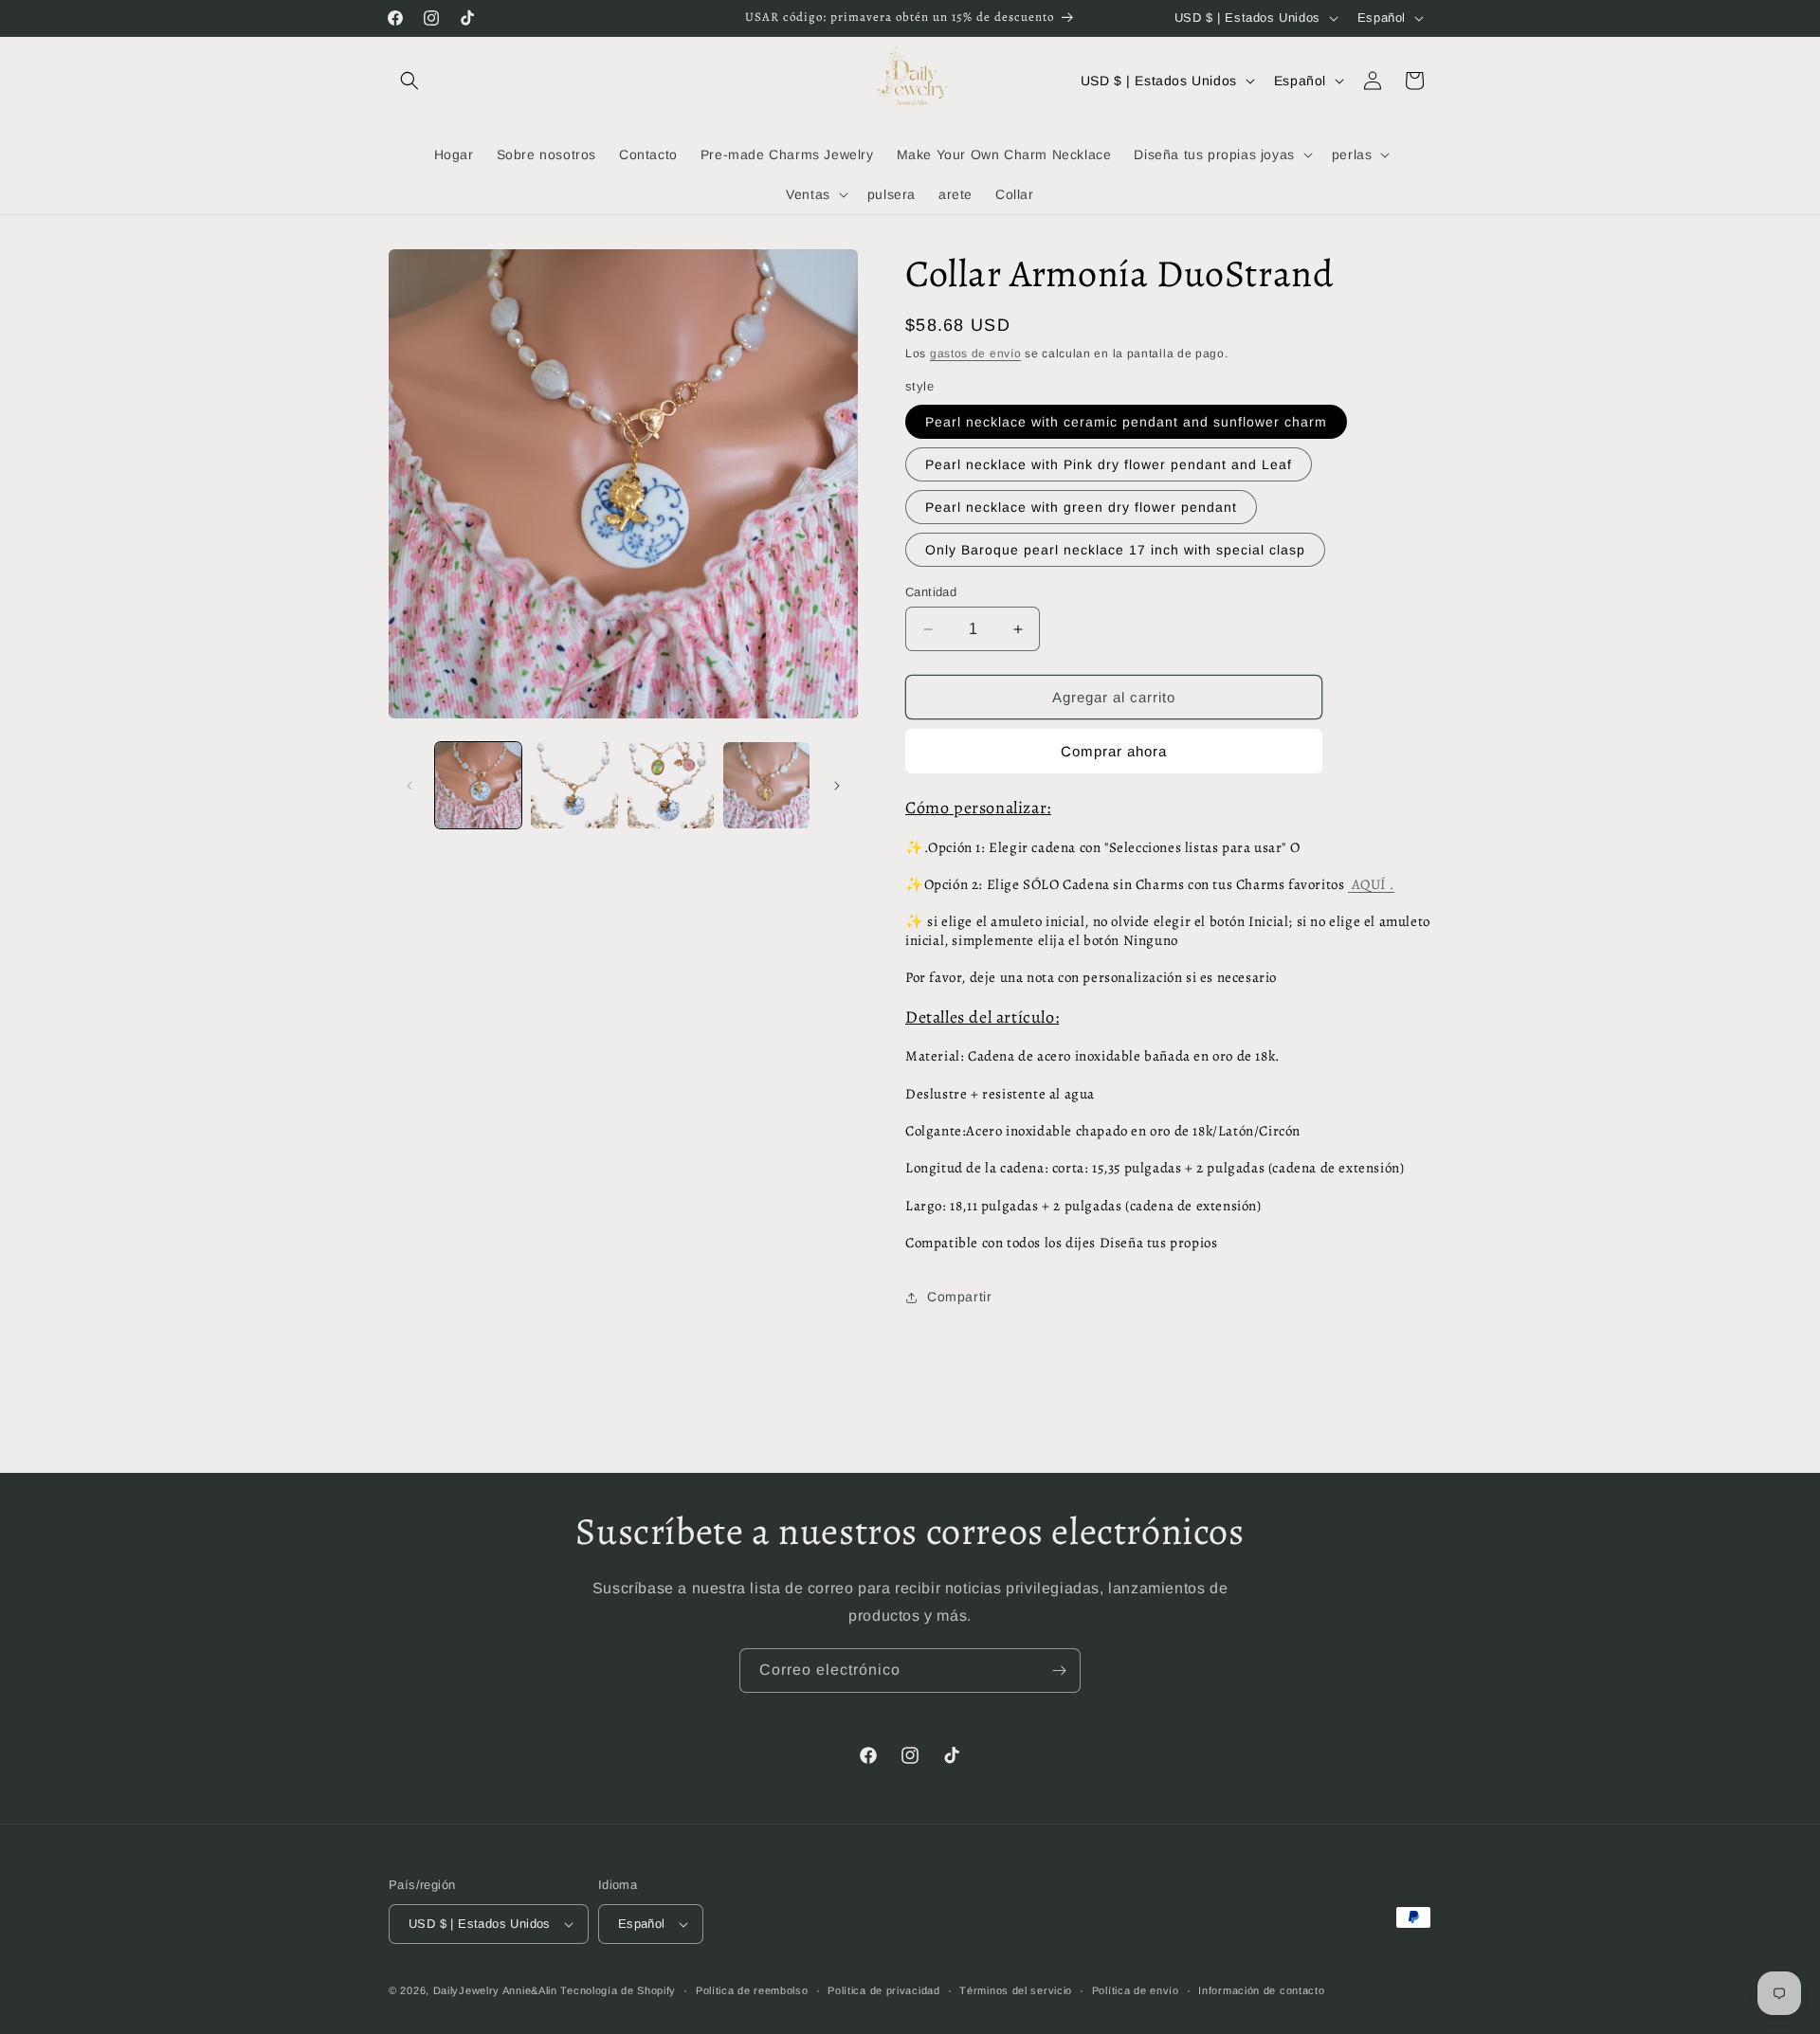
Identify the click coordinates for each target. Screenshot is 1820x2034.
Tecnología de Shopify (618, 1990)
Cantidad (931, 592)
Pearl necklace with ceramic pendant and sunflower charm (1126, 422)
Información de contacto (1261, 1990)
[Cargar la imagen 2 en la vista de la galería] (574, 785)
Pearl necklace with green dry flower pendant (1081, 507)
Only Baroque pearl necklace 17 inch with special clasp (1115, 550)
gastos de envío (976, 354)
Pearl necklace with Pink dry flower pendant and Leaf (1109, 464)
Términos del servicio (1016, 1990)
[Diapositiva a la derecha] (837, 786)
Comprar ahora (1114, 751)
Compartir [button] (959, 1297)
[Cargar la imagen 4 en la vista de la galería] (766, 785)
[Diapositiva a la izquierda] (409, 786)
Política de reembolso (752, 1990)
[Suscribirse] (1059, 1671)
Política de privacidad (883, 1990)
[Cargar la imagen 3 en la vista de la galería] (671, 785)
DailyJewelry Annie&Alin (495, 1990)
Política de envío (1136, 1990)
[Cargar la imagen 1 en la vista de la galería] (478, 785)
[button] (409, 81)
